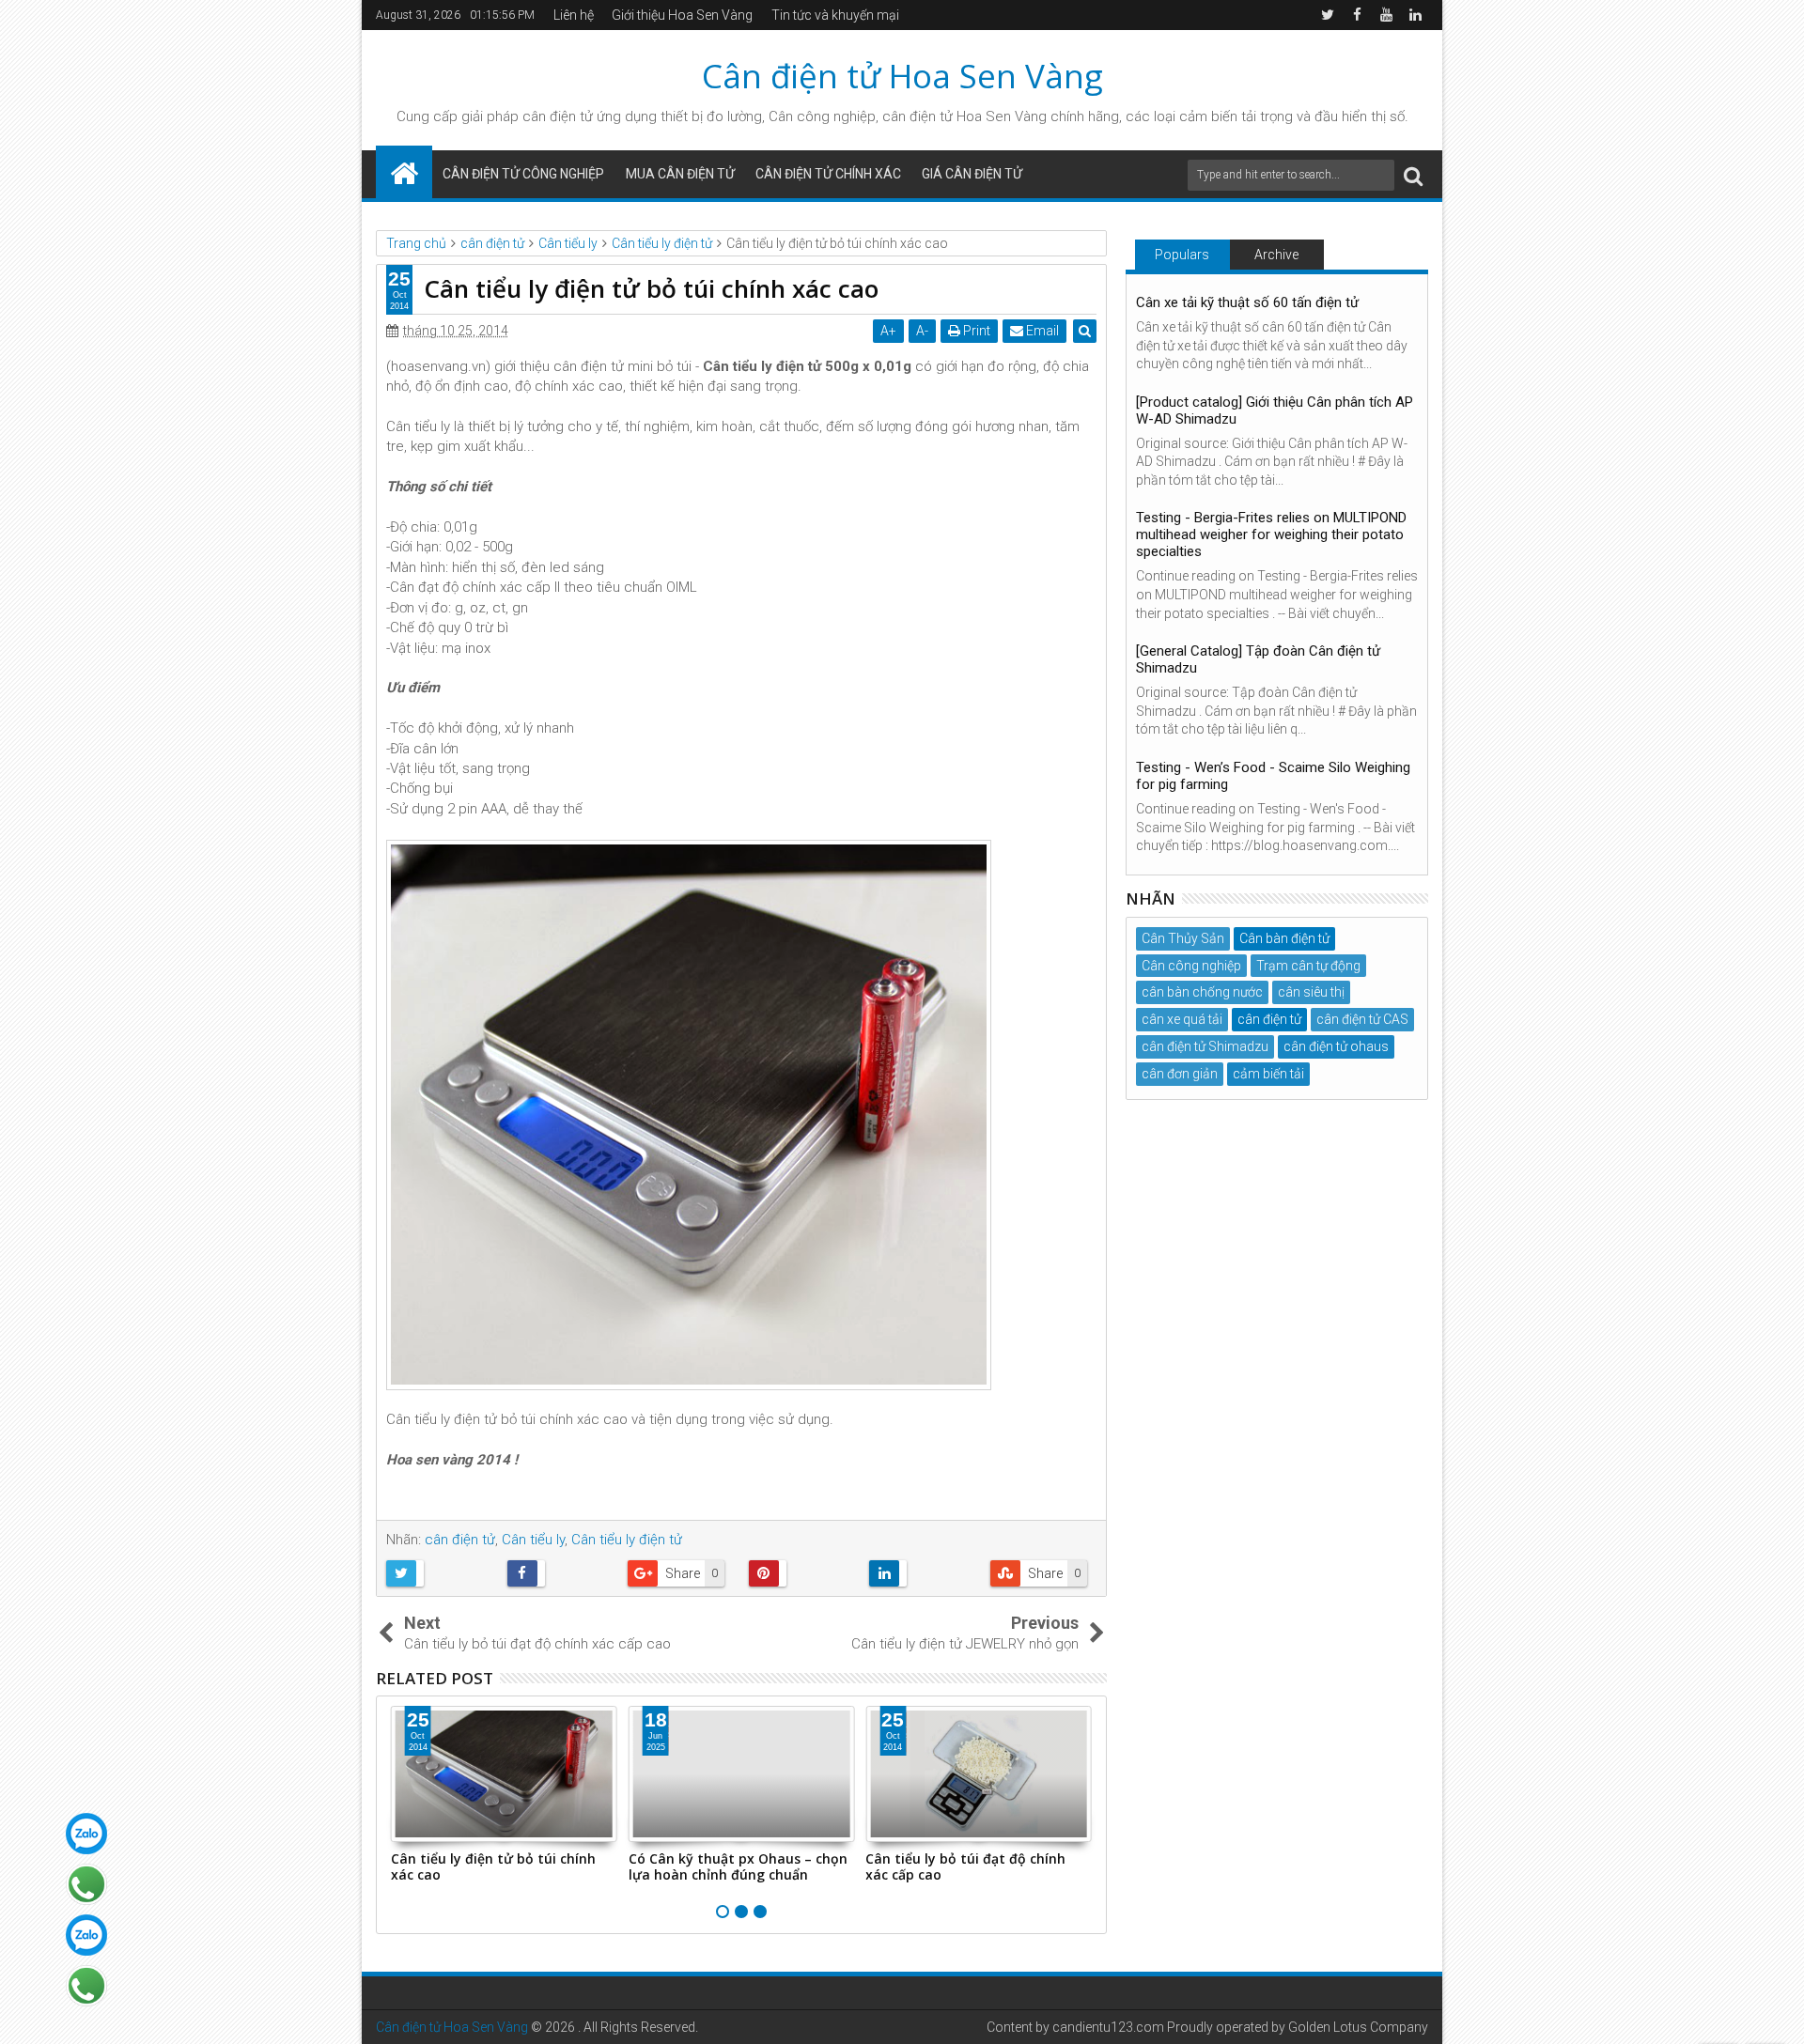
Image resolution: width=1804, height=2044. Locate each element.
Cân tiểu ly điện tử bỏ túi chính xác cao (493, 1866)
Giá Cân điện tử (972, 174)
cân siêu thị (1311, 992)
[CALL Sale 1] (86, 1884)
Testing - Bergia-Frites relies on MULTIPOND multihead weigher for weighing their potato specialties (1271, 534)
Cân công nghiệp (1191, 966)
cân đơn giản (1180, 1074)
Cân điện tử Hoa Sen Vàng (902, 76)
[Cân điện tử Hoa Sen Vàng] (404, 172)
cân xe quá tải (1182, 1019)
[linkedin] (1415, 15)
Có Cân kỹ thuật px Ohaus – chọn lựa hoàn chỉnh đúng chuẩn (738, 1866)
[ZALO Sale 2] (86, 1935)
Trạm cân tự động (1308, 966)
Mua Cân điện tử (680, 174)
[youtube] (1386, 15)
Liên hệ (574, 15)
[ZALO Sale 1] (86, 1834)
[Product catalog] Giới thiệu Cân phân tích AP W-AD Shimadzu (1275, 410)
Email (1041, 331)
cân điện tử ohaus (1336, 1046)
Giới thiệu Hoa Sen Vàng (682, 15)
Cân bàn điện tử (1284, 938)
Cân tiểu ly (533, 1540)
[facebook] (1357, 15)
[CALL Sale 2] (86, 1986)
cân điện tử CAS (1362, 1019)
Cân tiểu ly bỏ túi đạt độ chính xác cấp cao (965, 1866)
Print (975, 331)
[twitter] (1328, 15)
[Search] (1413, 175)
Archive (1276, 255)
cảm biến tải (1268, 1074)
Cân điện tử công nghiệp (523, 174)
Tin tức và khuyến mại (835, 15)
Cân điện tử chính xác (828, 174)
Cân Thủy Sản (1183, 938)
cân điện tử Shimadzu (1205, 1046)
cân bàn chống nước (1202, 992)
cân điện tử (558, 116)
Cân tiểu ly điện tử (627, 1540)
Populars (1182, 255)
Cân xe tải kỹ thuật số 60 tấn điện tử (1247, 302)
